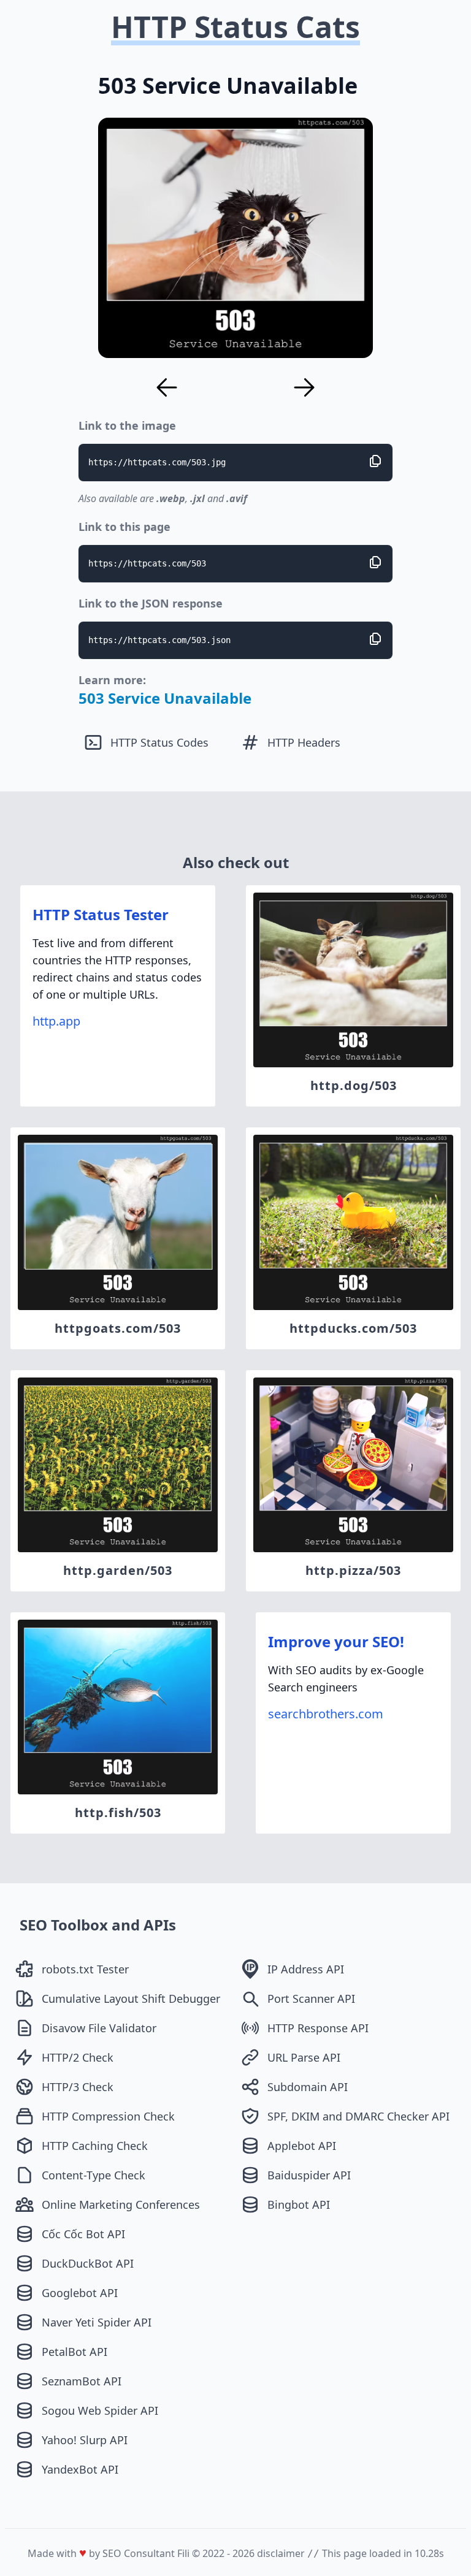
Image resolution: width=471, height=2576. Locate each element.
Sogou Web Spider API (100, 2410)
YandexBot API (80, 2469)
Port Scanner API (311, 1999)
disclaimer (281, 2553)
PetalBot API (75, 2352)
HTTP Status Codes (159, 742)
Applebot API (302, 2146)
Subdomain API (308, 2087)
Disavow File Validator (99, 2028)
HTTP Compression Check (108, 2116)
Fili (183, 2553)
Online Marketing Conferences (121, 2204)
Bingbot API (299, 2204)
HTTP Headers (304, 742)
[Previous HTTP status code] (167, 387)
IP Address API (306, 1969)
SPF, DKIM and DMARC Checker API (358, 2116)
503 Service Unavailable (165, 698)
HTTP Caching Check (95, 2146)
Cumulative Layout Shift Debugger (131, 1999)
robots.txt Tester (85, 1969)
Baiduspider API (309, 2175)
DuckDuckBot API (88, 2263)
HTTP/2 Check (78, 2057)
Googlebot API (80, 2293)
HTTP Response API (318, 2028)
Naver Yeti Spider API (97, 2322)
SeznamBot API (82, 2381)
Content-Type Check (94, 2175)
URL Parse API (304, 2057)
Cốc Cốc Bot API (83, 2234)
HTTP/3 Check (78, 2087)
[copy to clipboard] (375, 461)
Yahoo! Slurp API (85, 2440)
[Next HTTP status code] (304, 387)
